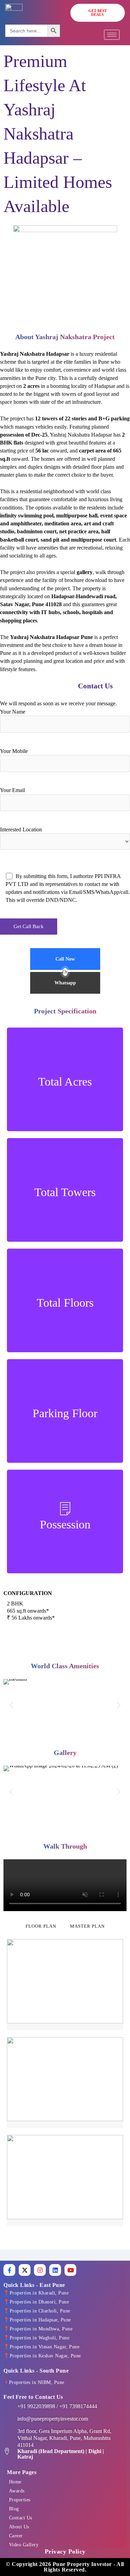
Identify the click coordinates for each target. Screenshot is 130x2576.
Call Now (65, 959)
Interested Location (21, 829)
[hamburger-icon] (112, 35)
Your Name (13, 712)
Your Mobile (14, 751)
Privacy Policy (65, 2551)
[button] (11, 1705)
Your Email (12, 790)
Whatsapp (65, 983)
